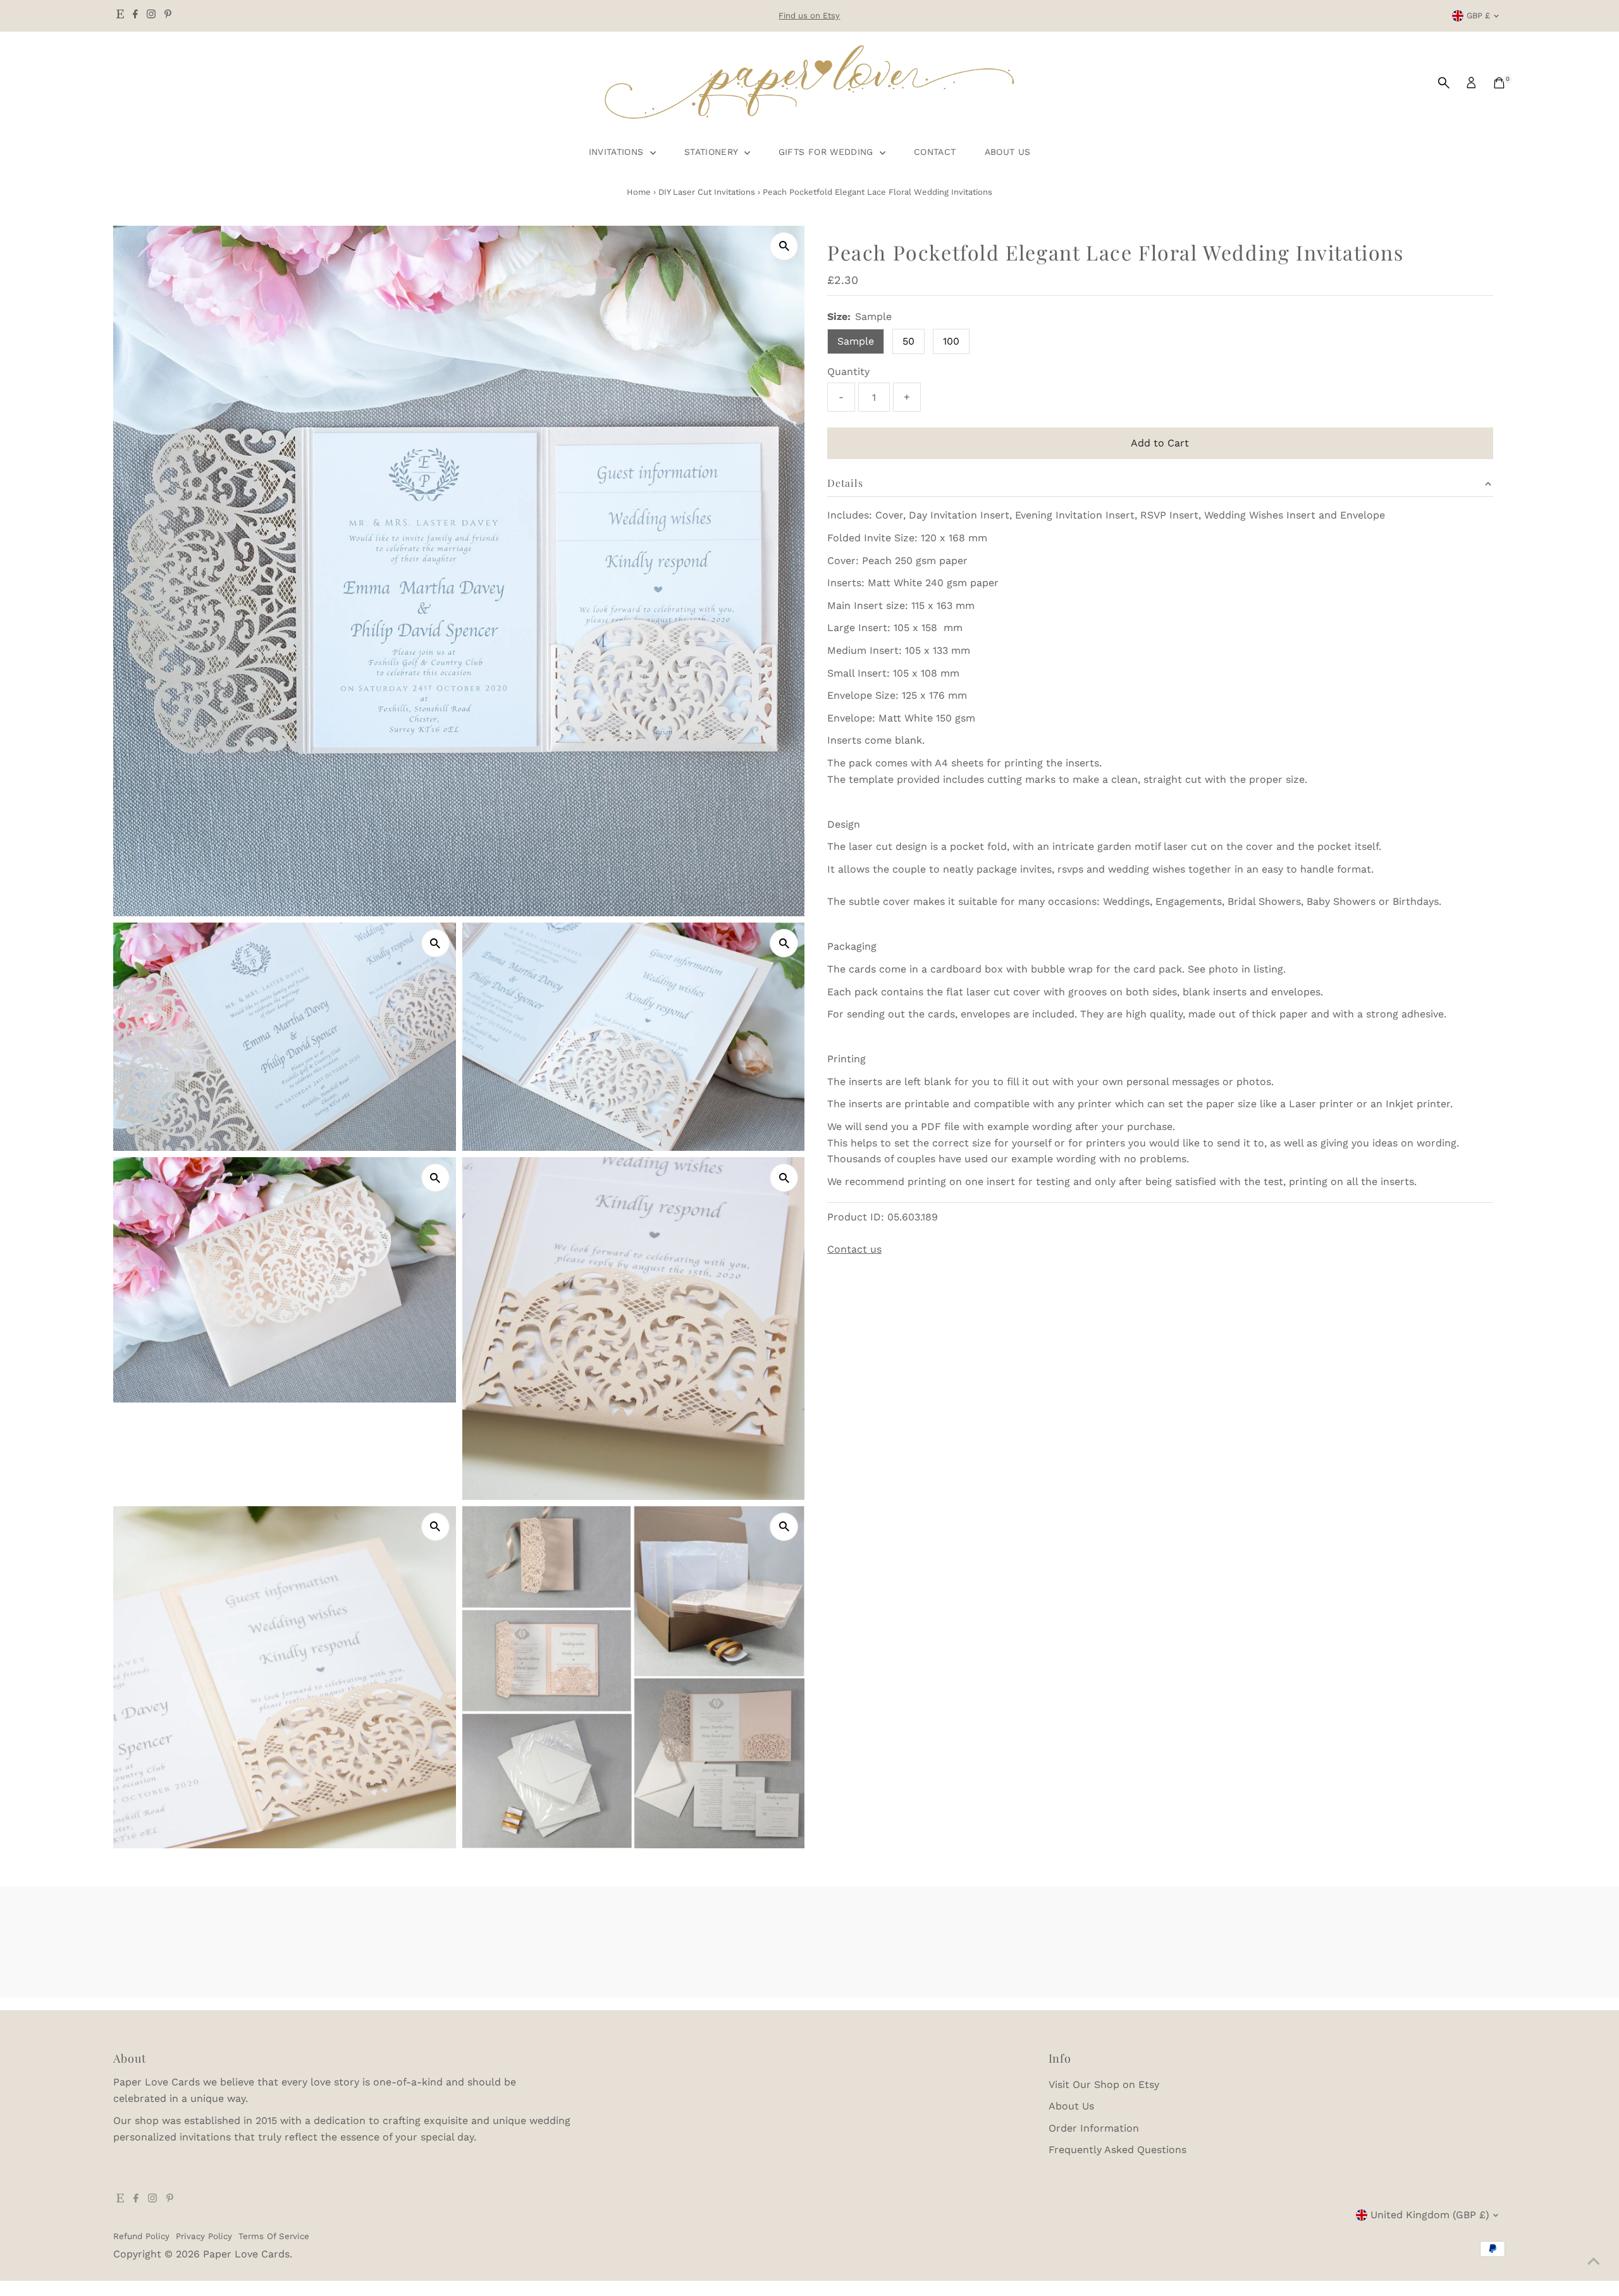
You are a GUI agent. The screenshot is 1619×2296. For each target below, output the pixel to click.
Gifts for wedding (828, 152)
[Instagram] (151, 16)
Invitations (618, 152)
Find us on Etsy (809, 15)
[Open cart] (1499, 83)
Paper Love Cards (246, 2254)
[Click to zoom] (784, 246)
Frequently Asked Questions (1117, 2150)
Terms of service (274, 2236)
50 (908, 341)
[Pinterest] (168, 16)
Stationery (713, 152)
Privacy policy (204, 2236)
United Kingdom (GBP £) (1430, 2215)
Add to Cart (1160, 443)
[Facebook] (135, 16)
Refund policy (141, 2236)
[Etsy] (120, 16)
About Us (1008, 152)
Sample (856, 341)
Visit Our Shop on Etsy (1104, 2084)
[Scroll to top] (1594, 2261)
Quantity (848, 371)
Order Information (1094, 2128)
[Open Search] (1444, 83)
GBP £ (1478, 15)
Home (639, 192)
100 (951, 341)
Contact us (854, 1249)
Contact (935, 152)
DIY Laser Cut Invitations (707, 192)
